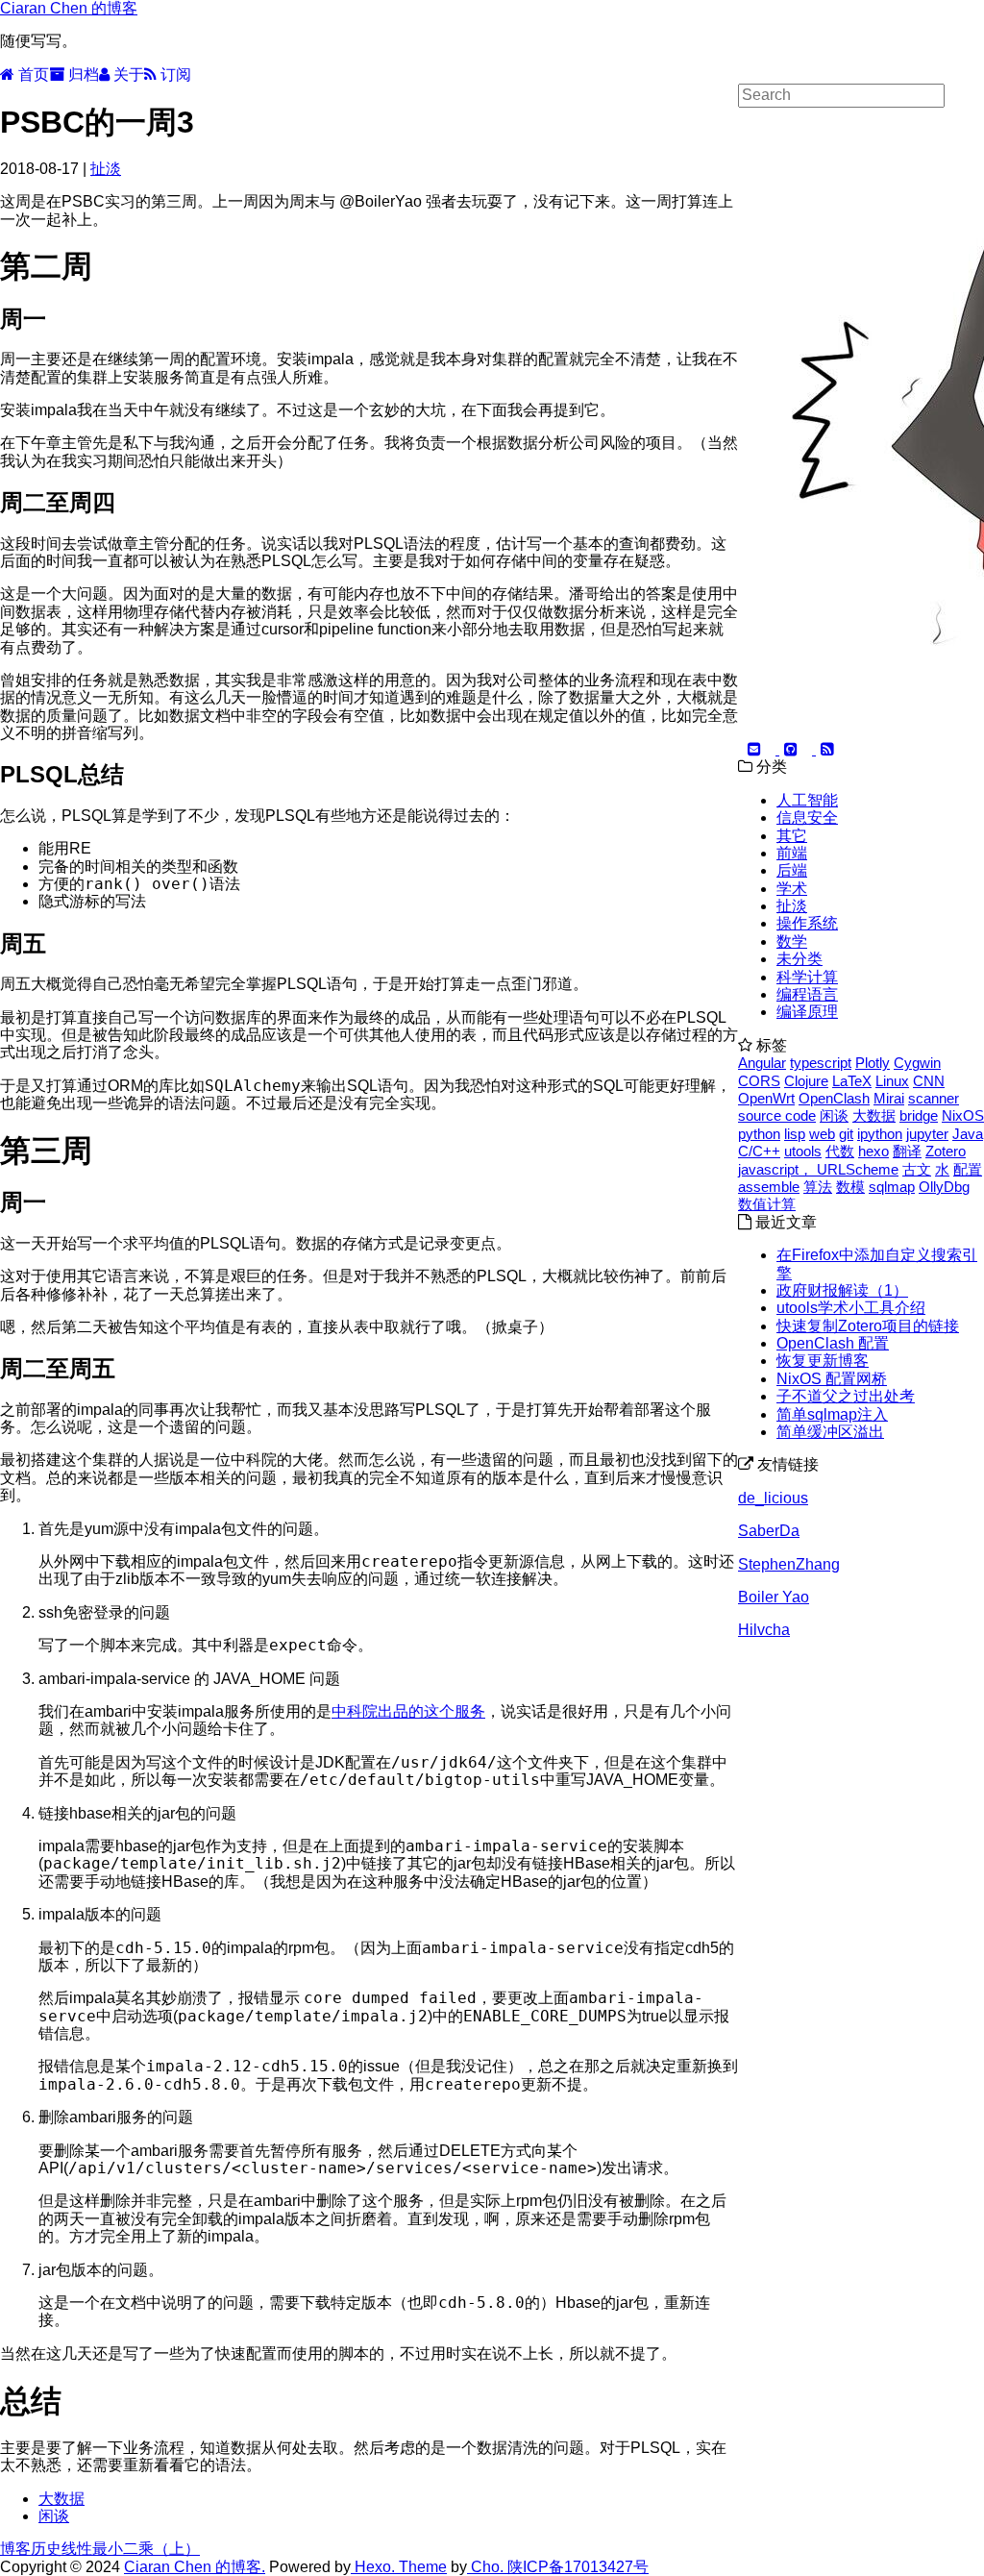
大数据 (61, 2499)
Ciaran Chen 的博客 (69, 8)
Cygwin (917, 1063)
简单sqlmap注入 (832, 1414)
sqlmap (892, 1187)
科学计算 (807, 977)
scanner (934, 1098)
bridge (919, 1115)
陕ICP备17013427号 (578, 2567)
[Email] (754, 749)
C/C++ (759, 1151)
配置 (968, 1169)
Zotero (946, 1151)
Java (968, 1134)
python (759, 1134)
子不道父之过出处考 (846, 1396)
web (822, 1134)
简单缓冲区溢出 (830, 1432)
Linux (892, 1081)
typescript (821, 1063)
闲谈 (54, 2516)
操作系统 (807, 923)
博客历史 (31, 2549)
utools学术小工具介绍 (851, 1308)
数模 (850, 1187)
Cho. (487, 2567)
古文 (917, 1169)
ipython (880, 1134)
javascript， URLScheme (818, 1169)
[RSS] (825, 749)
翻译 (907, 1151)
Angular (762, 1063)
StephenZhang (789, 1564)
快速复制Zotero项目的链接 (868, 1326)
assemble (769, 1187)
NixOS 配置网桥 (832, 1379)
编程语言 (807, 994)
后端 (792, 870)
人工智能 (807, 800)
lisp (795, 1134)
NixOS (963, 1115)
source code (777, 1115)
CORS (759, 1081)
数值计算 (767, 1204)
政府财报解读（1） (842, 1290)
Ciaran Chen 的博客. (195, 2567)
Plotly (873, 1063)
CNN (929, 1081)
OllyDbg (944, 1187)
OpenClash (834, 1098)
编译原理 (807, 1012)
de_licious (773, 1498)
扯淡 (106, 169)
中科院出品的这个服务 (408, 1711)
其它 (792, 836)
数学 (792, 941)
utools (803, 1151)
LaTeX (852, 1081)
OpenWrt (766, 1098)
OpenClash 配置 (833, 1343)
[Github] (789, 749)
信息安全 (807, 817)
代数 (840, 1151)
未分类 (799, 959)
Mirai (889, 1098)
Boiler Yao (774, 1597)
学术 (792, 889)
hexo (873, 1151)
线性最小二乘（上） (131, 2549)
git (846, 1134)
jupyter (927, 1134)
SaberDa (769, 1531)
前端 (792, 853)
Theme (421, 2567)
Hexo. (373, 2567)
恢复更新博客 (823, 1361)
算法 (818, 1187)
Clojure (806, 1081)
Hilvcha (764, 1630)
